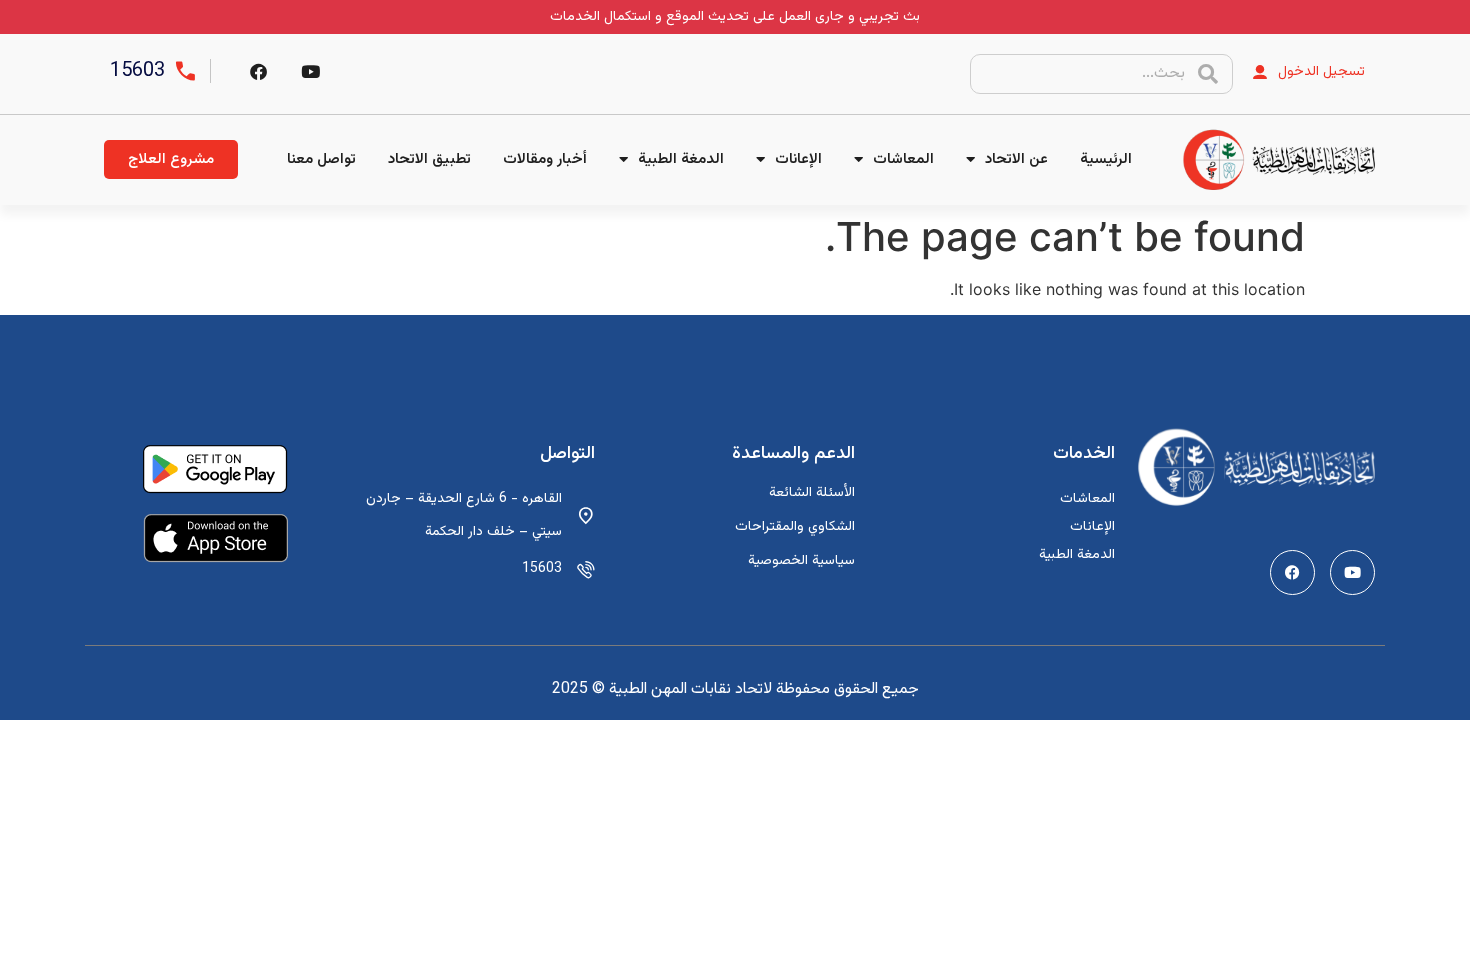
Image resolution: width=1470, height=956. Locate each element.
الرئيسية (1106, 159)
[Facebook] (258, 71)
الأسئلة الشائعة (812, 493)
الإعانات (798, 159)
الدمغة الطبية (681, 159)
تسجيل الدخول (1321, 72)
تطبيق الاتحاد (429, 159)
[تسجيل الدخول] (1260, 72)
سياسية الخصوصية (801, 561)
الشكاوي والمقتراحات (795, 527)
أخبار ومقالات (545, 159)
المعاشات (903, 159)
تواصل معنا (321, 159)
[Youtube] (1352, 572)
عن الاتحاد (1016, 159)
